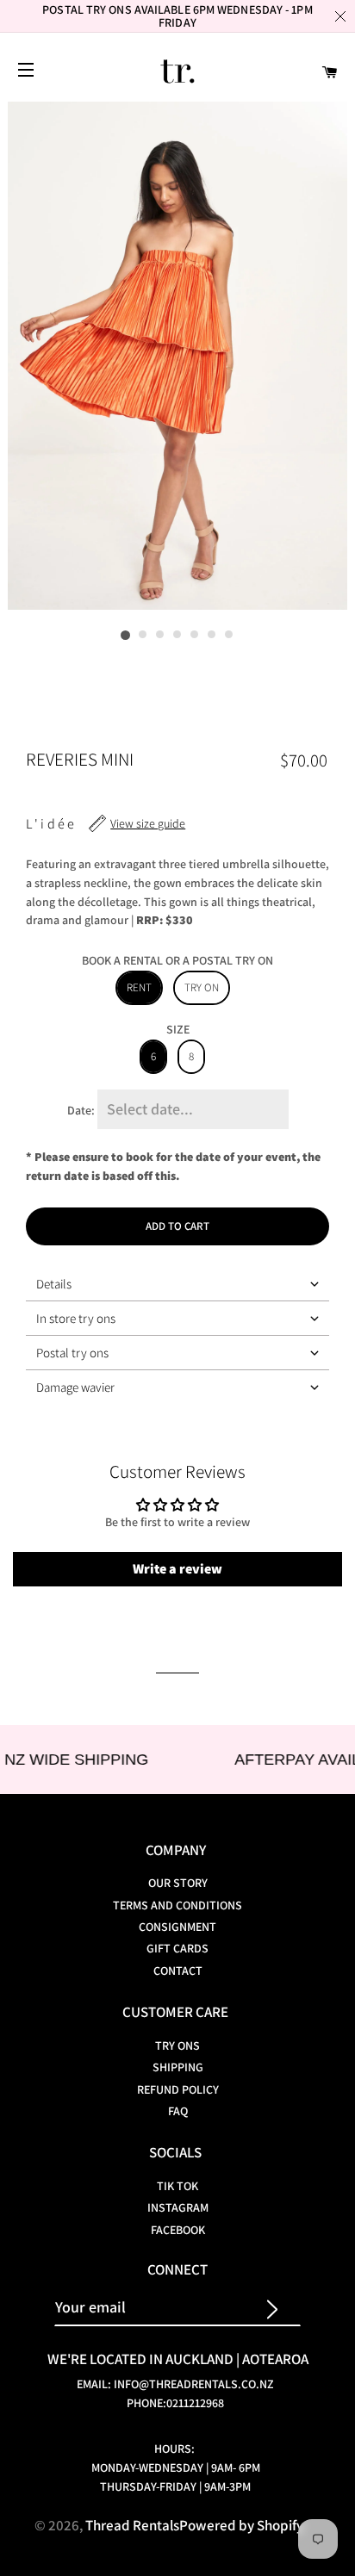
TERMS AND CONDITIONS (177, 1905)
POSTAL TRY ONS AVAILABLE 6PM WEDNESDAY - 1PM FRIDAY (177, 16)
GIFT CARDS (177, 1948)
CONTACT (178, 1971)
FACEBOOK (178, 2230)
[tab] (177, 1284)
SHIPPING (178, 2067)
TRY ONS (177, 2045)
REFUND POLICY (178, 2089)
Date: (81, 1110)
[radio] (139, 988)
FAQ (178, 2111)
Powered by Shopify (241, 2525)
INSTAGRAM (178, 2207)
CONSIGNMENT (177, 1927)
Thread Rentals (132, 2525)
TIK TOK (177, 2186)
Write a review (177, 1569)
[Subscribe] (280, 2307)
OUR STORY (178, 1883)
